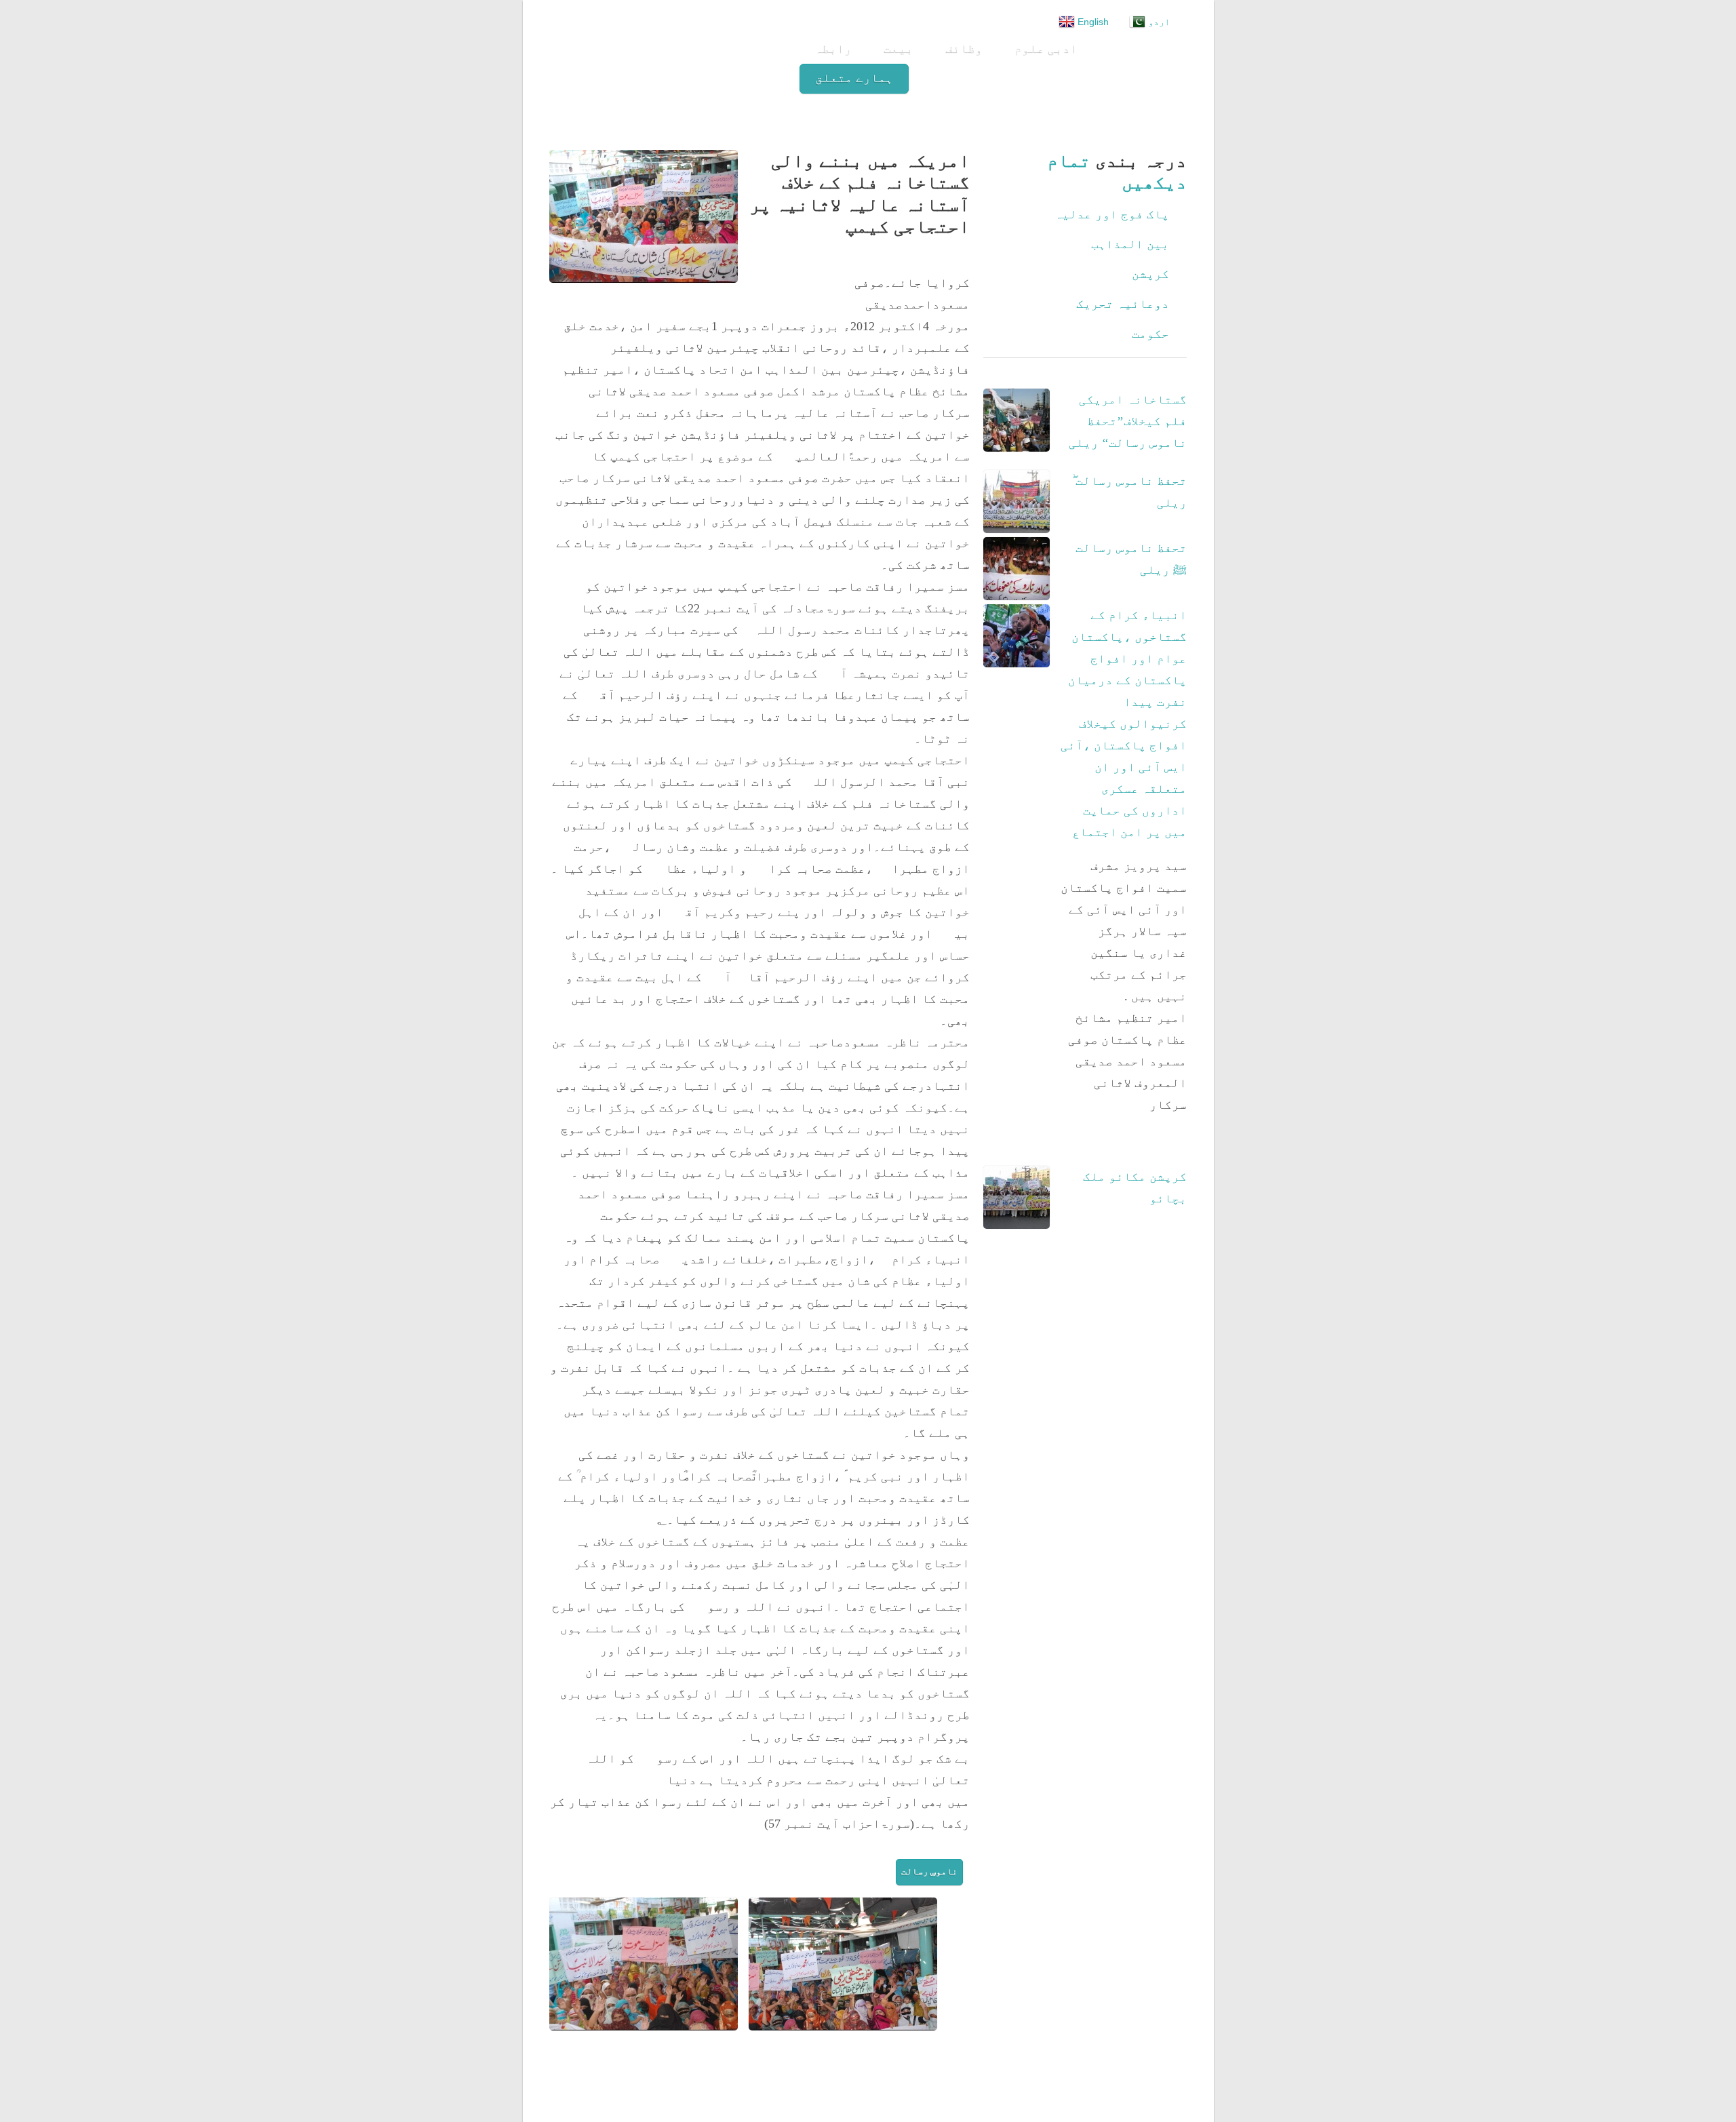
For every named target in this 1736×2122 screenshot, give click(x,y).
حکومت (1150, 334)
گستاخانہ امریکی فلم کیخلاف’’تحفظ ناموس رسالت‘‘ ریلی (1128, 421)
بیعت (899, 48)
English (1092, 22)
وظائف (965, 48)
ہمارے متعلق (854, 78)
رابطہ (834, 48)
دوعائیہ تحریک (1123, 304)
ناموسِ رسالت (929, 1871)
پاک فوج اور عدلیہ (1112, 214)
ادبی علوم (1047, 48)
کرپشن (1150, 274)
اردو (1158, 22)
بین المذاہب (1130, 244)
